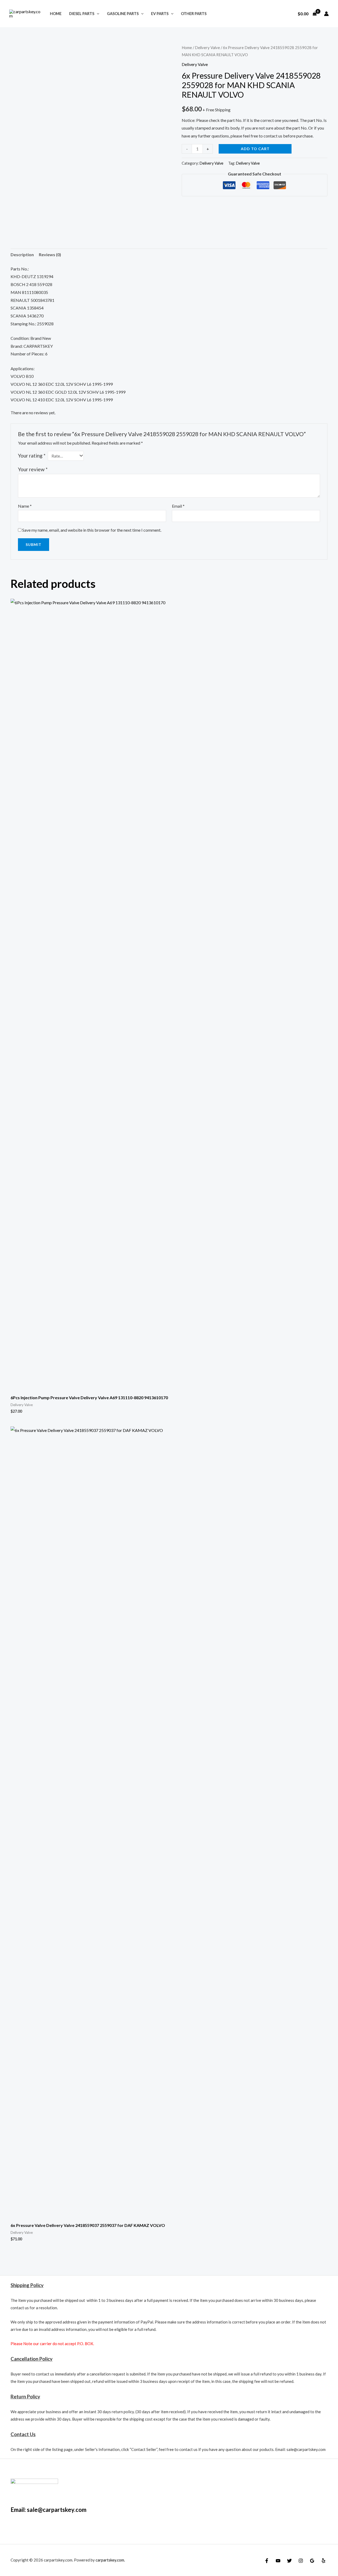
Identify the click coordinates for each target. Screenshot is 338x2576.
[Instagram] (301, 2561)
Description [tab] (22, 254)
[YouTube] (278, 2561)
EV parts (160, 14)
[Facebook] (267, 2561)
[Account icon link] (326, 14)
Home (56, 14)
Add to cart (255, 149)
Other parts (194, 14)
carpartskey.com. (110, 2560)
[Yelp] (323, 2561)
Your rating (32, 456)
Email (178, 506)
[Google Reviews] (312, 2561)
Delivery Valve (207, 47)
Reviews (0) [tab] (50, 254)
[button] (97, 14)
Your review (33, 469)
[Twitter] (289, 2561)
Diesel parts (82, 14)
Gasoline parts (123, 14)
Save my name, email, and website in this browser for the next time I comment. (92, 530)
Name (25, 506)
